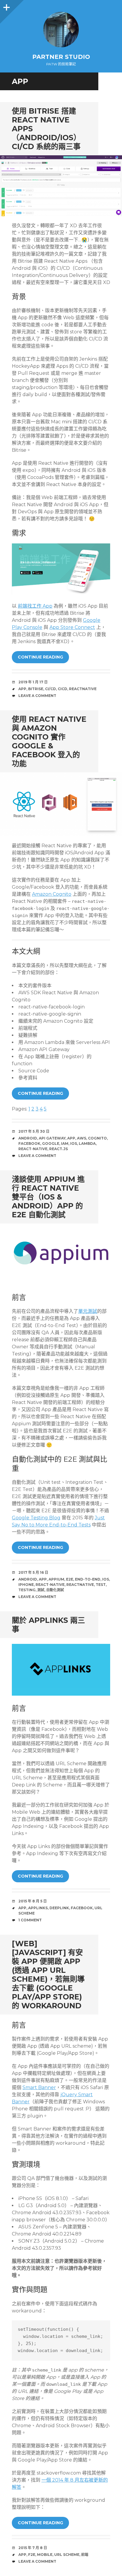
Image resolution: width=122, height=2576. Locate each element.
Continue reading (40, 657)
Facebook (29, 1143)
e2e (70, 1579)
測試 (41, 1590)
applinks (38, 1908)
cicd (62, 689)
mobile (45, 2555)
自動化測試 (55, 1590)
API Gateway (52, 1138)
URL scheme (67, 2555)
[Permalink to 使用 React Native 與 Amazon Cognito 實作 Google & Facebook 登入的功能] (61, 804)
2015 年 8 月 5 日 (33, 1901)
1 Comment (30, 1920)
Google (51, 1143)
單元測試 (88, 1311)
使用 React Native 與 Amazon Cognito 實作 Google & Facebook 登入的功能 (49, 741)
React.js (58, 1149)
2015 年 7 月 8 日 (33, 2548)
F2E (32, 2555)
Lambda (87, 1143)
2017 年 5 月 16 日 (33, 1572)
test (101, 1585)
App (22, 689)
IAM (65, 1143)
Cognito (97, 1138)
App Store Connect (72, 627)
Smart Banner (39, 2087)
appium (56, 1579)
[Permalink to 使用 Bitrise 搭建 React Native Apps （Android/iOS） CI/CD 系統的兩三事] (61, 186)
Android (28, 1138)
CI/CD (50, 689)
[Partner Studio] (61, 30)
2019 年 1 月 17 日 (33, 682)
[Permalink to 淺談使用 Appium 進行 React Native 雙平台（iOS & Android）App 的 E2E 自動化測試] (61, 1255)
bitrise (36, 689)
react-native (33, 1149)
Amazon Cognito (52, 894)
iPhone (26, 1585)
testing (27, 1590)
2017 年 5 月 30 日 (34, 1131)
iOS (74, 1143)
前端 (85, 2555)
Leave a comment (37, 696)
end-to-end (88, 1579)
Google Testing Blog (36, 1518)
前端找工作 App (35, 606)
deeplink (59, 1908)
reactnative (83, 689)
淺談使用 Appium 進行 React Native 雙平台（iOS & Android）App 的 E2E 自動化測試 (48, 1197)
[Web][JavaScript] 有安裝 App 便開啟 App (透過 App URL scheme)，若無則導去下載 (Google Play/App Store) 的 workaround (48, 1975)
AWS (82, 1138)
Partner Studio (61, 57)
